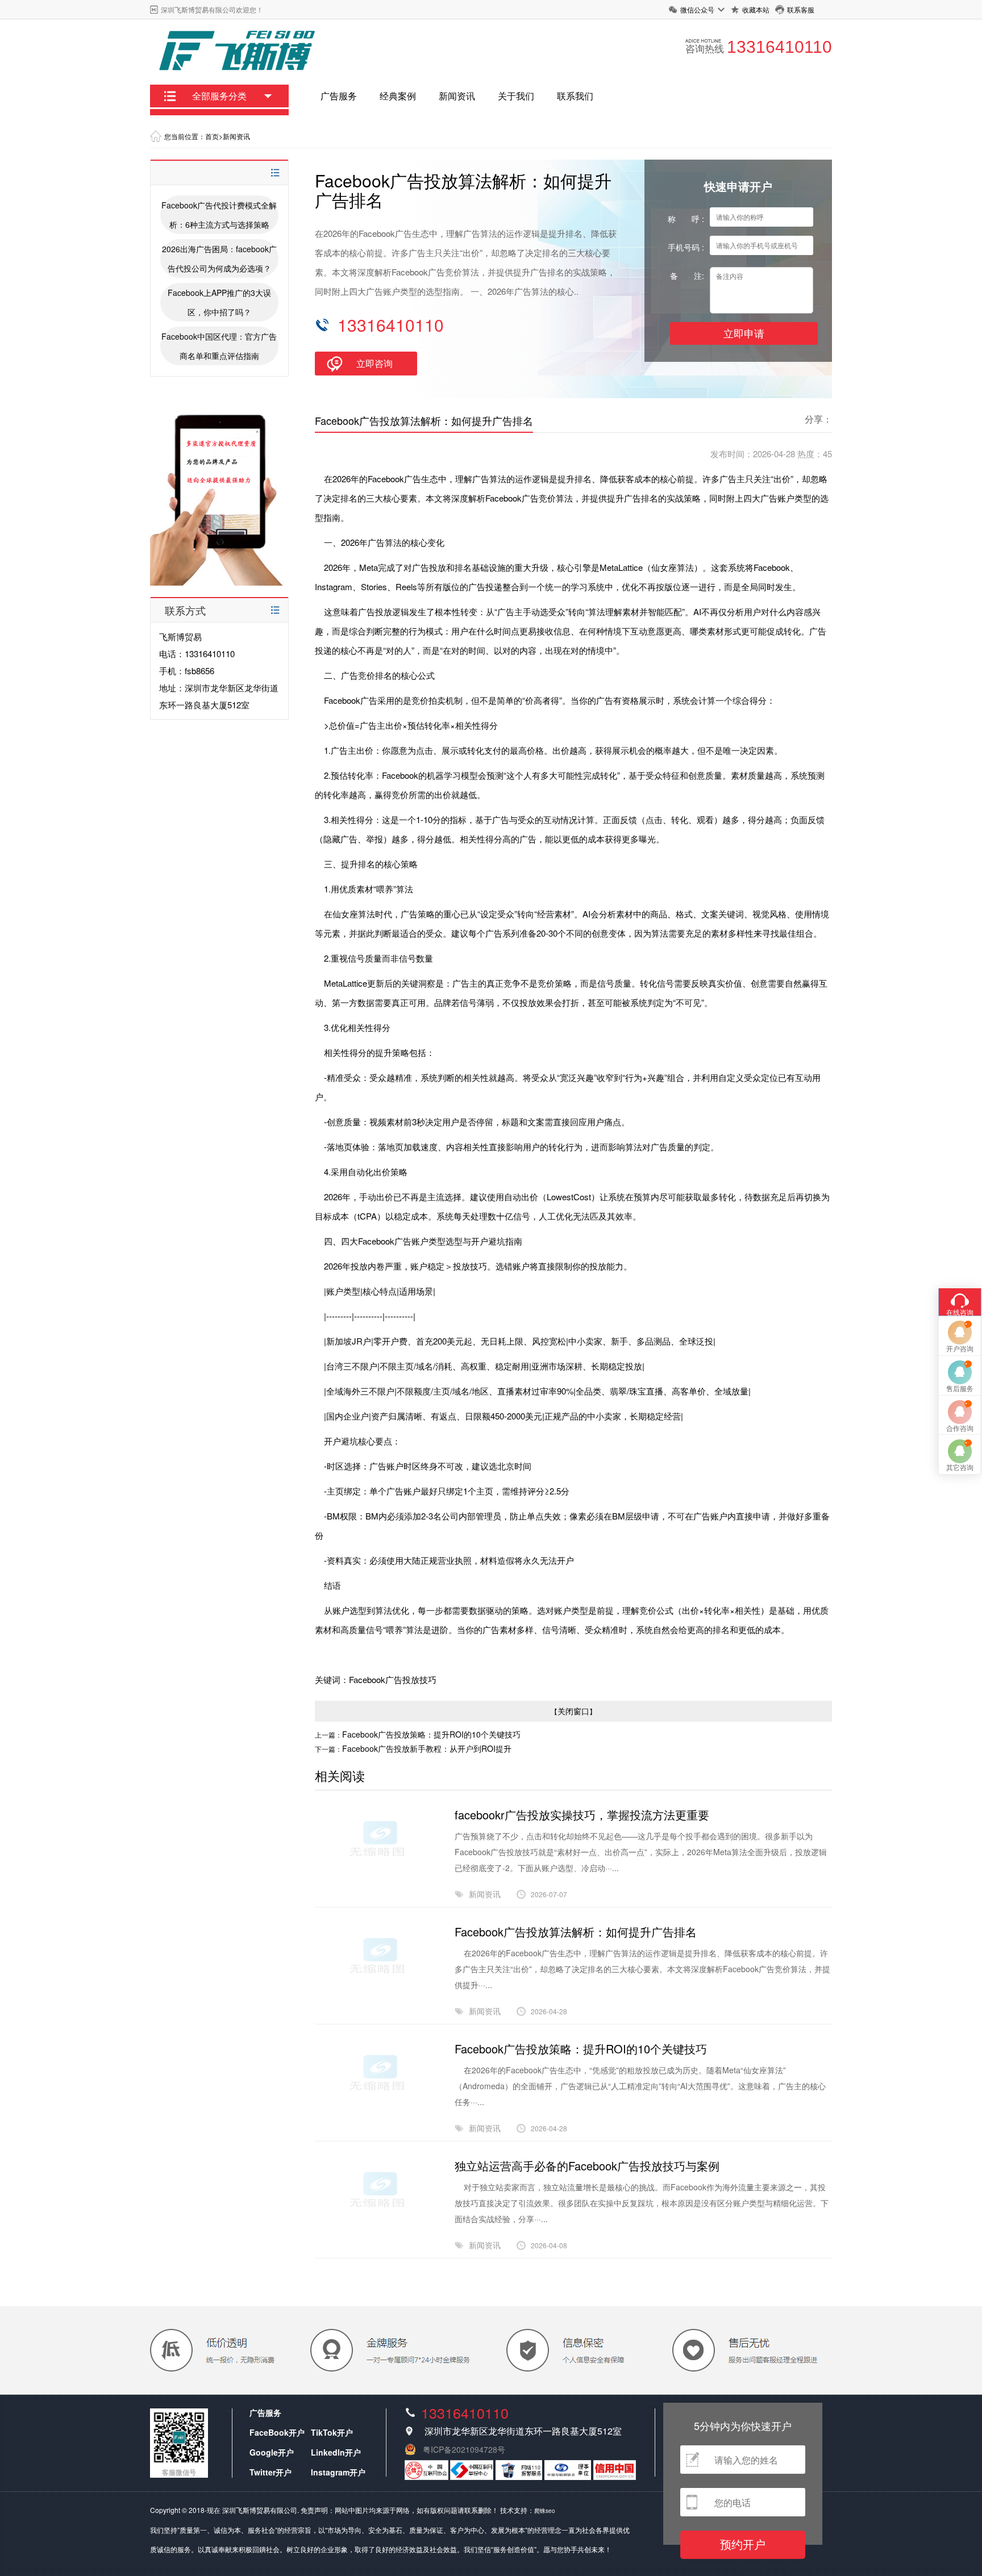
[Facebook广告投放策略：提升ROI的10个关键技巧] (379, 2121)
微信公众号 (697, 9)
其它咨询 (960, 1467)
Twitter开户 (271, 2472)
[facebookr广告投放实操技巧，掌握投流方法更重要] (379, 1887)
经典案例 (398, 96)
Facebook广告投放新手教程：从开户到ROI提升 (427, 1748)
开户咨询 (960, 1348)
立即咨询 (375, 363)
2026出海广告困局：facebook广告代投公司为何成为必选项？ (219, 258)
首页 (212, 136)
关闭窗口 (573, 1711)
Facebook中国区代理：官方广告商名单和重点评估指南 (219, 346)
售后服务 (960, 1388)
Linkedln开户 (336, 2452)
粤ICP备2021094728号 (464, 2449)
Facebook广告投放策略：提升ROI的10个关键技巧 (431, 1734)
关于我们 (516, 96)
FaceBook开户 (277, 2432)
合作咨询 (960, 1428)
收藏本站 (756, 9)
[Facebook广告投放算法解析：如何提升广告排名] (379, 2004)
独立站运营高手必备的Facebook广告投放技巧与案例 (587, 2166)
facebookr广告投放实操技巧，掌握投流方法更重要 (582, 1815)
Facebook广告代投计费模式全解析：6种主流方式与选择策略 (219, 215)
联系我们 (575, 96)
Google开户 (272, 2452)
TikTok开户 (332, 2432)
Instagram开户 (338, 2472)
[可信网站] (615, 2477)
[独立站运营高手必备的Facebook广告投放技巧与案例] (379, 2238)
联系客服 (801, 9)
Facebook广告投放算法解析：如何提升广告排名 (576, 1932)
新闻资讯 (457, 96)
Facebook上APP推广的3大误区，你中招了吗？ (219, 302)
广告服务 (339, 96)
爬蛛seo (545, 2511)
